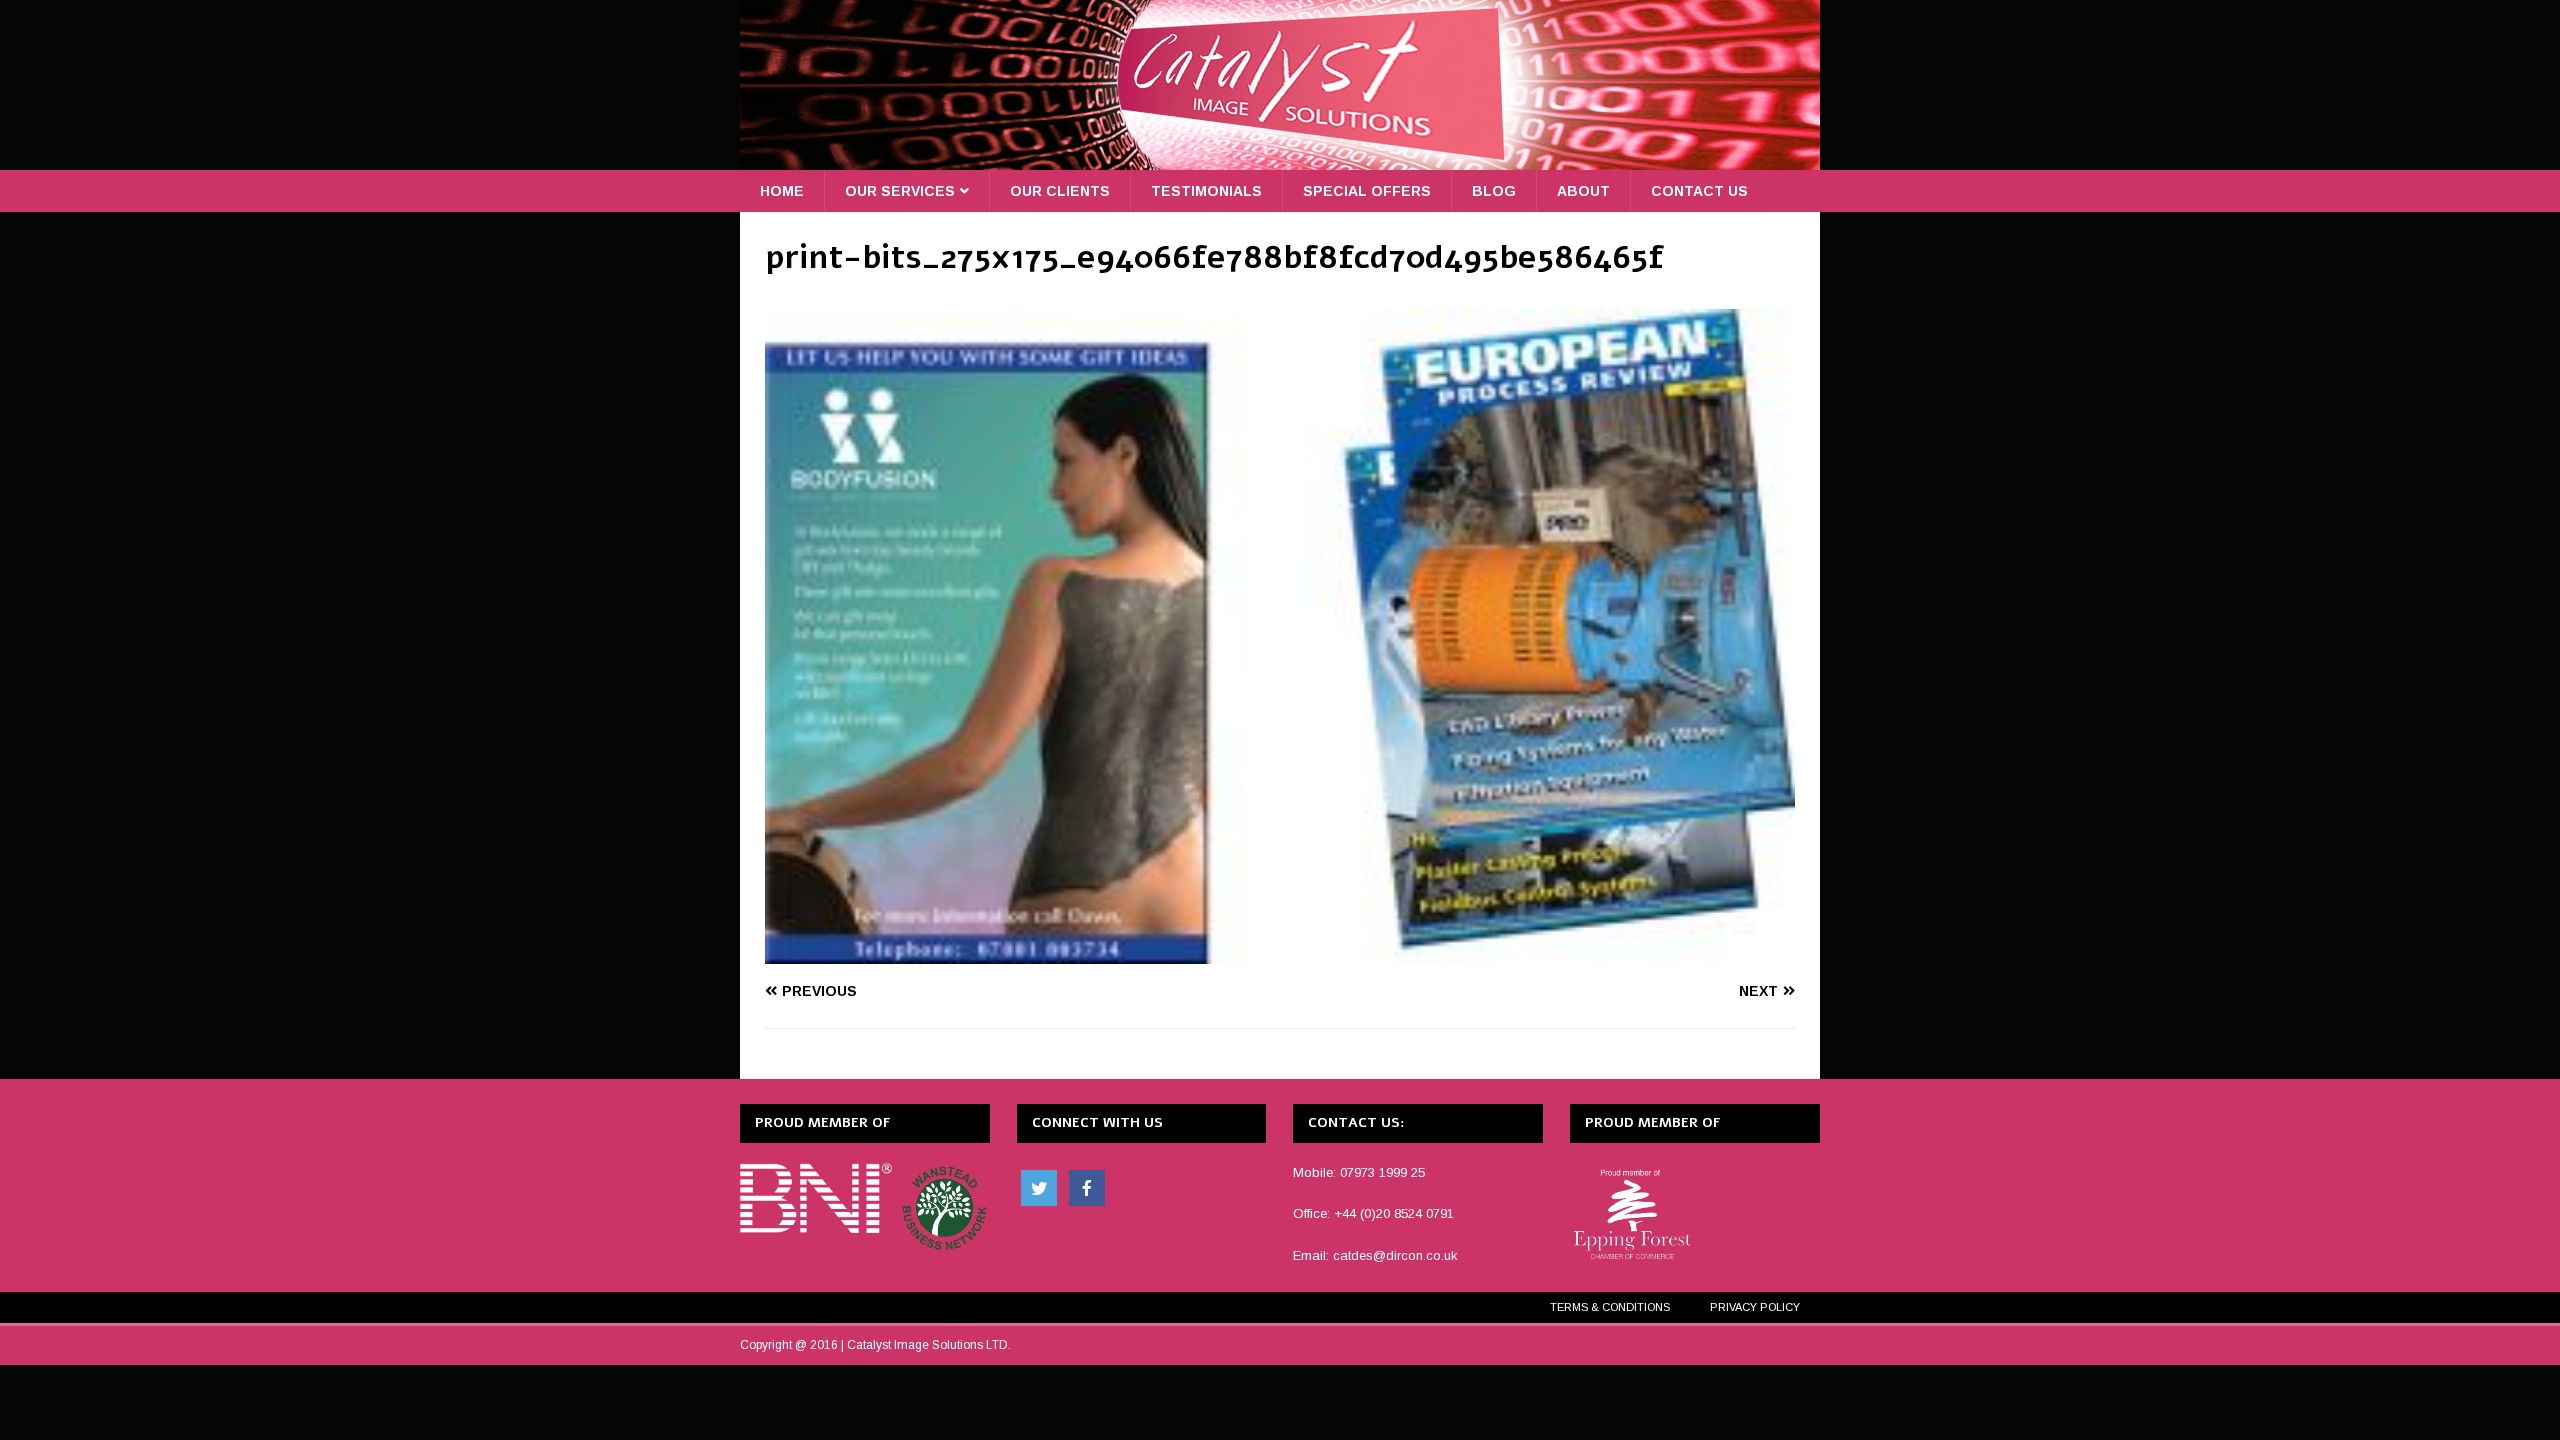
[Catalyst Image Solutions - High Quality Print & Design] (1280, 159)
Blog (1494, 191)
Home (782, 191)
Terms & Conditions (1610, 1307)
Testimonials (1206, 191)
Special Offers (1367, 191)
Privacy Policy (1755, 1307)
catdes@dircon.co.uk (1395, 1255)
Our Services (900, 191)
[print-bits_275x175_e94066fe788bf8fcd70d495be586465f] (1280, 953)
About (1583, 191)
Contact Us (1699, 191)
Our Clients (1060, 191)
